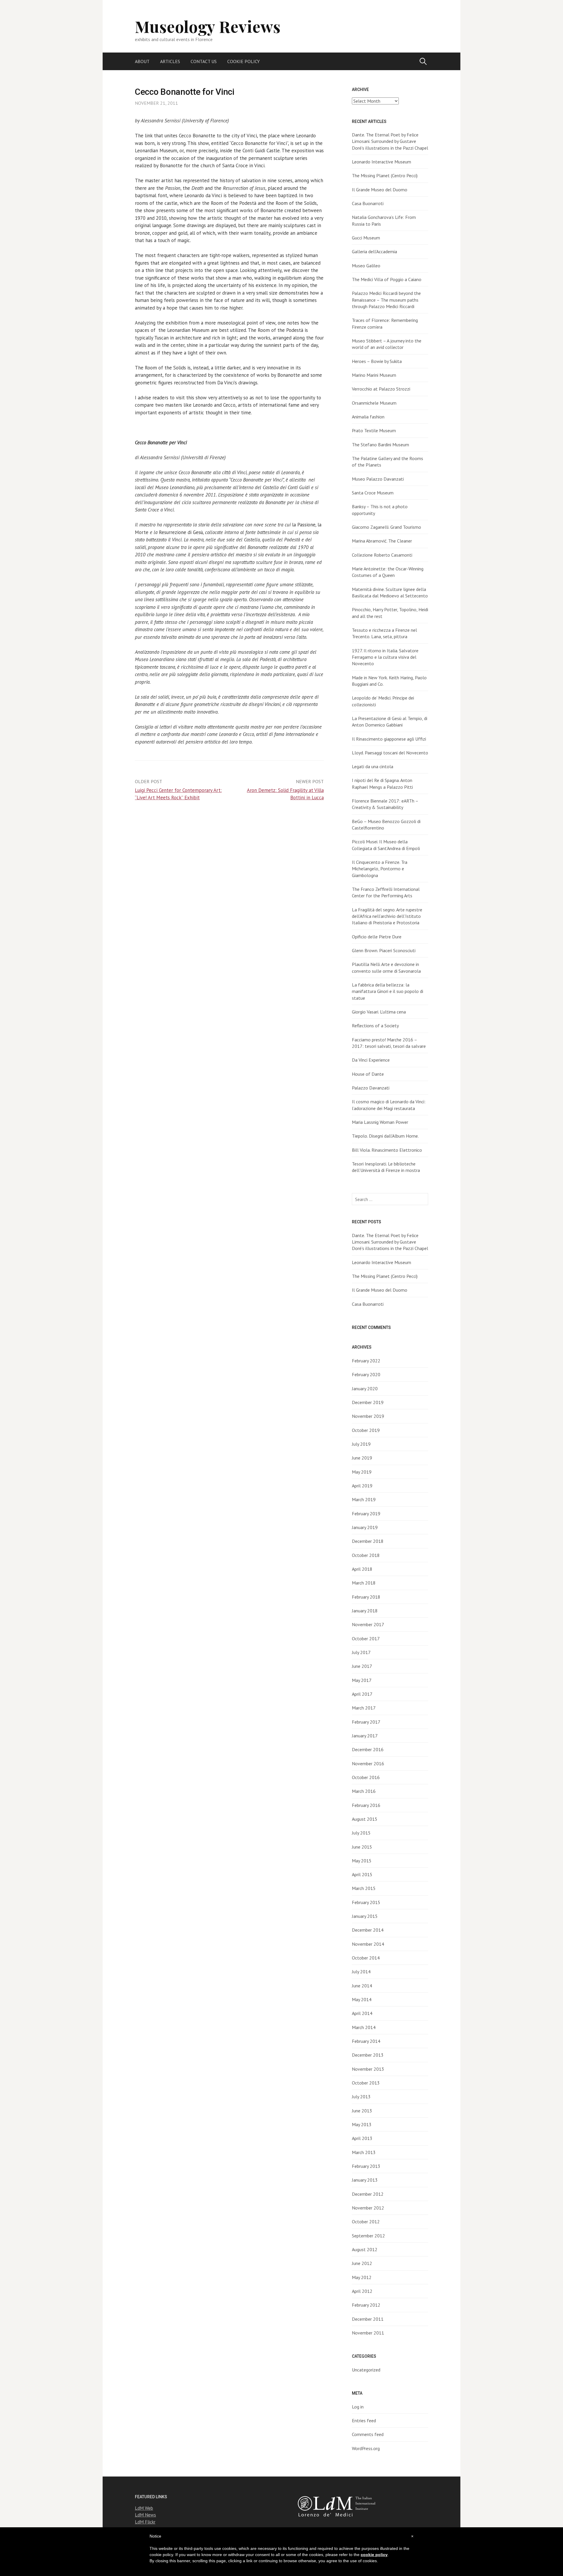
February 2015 (366, 1902)
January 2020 (365, 1388)
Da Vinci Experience (371, 1060)
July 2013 (361, 2097)
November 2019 (368, 1416)
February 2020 (366, 1374)
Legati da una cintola (373, 766)
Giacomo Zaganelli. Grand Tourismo (386, 527)
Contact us (204, 61)
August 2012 (365, 2249)
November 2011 (368, 2333)
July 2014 (361, 1972)
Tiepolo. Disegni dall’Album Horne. (385, 1136)
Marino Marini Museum (374, 375)
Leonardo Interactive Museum (381, 162)
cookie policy (374, 2555)
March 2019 (364, 1499)
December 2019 (368, 1402)
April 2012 (362, 2291)
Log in (358, 2407)
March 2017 (364, 1708)
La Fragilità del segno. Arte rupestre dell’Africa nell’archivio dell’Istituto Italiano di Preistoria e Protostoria (387, 916)
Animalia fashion (368, 417)
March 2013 (364, 2152)
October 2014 (366, 1958)
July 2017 (361, 1652)
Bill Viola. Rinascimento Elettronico (387, 1150)
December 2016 (368, 1749)
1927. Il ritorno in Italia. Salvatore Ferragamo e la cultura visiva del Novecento (385, 657)
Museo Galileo (366, 266)
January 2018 (365, 1611)
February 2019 (366, 1513)
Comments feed (368, 2434)
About (142, 61)
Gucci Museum (366, 238)
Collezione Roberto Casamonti (382, 555)
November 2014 (368, 1944)
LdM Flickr (145, 2522)
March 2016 (364, 1791)
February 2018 (366, 1597)
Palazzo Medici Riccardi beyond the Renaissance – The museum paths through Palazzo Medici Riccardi (386, 300)
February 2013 (366, 2166)
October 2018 (366, 1555)
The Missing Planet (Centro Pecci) (385, 175)
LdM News (145, 2515)
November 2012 (368, 2208)
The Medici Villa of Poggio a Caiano (387, 279)
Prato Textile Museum (374, 430)
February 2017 (366, 1722)
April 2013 (362, 2138)
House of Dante (368, 1074)
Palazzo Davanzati (371, 1088)
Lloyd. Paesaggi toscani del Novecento (390, 753)
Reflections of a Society (375, 1026)
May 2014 (362, 1999)
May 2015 (362, 1861)
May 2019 (362, 1472)
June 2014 (362, 1986)
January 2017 (365, 1736)
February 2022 (366, 1361)
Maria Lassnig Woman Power (380, 1122)
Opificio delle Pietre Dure (377, 937)
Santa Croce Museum (373, 493)
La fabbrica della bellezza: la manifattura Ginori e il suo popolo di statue (388, 991)
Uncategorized (366, 2370)
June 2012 (362, 2263)
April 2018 (362, 1569)
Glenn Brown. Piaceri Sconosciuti (384, 950)
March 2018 (364, 1583)
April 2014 (362, 2013)
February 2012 (366, 2305)
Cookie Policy (244, 61)
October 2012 (366, 2222)
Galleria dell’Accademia (374, 251)
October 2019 (366, 1430)
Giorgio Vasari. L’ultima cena (379, 1012)
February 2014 (366, 2041)
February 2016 (366, 1805)
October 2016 (366, 1777)
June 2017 (362, 1666)
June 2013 (362, 2111)
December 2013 (368, 2055)
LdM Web (144, 2508)
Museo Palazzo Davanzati (378, 479)
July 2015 (361, 1833)
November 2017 (368, 1624)
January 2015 (365, 1916)
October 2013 (366, 2083)
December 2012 (368, 2194)
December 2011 (368, 2319)
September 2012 (368, 2236)
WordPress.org (366, 2448)
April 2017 (362, 1694)
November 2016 (368, 1763)
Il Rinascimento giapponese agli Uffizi (389, 739)
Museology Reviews (208, 26)
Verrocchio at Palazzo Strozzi (381, 389)
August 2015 (365, 1819)
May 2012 (362, 2277)
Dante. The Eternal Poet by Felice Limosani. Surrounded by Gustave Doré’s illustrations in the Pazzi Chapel (390, 141)
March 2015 (364, 1888)
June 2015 (362, 1847)
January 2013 (365, 2180)
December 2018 (368, 1541)
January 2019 (365, 1527)
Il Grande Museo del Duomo (380, 190)
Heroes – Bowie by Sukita (377, 361)
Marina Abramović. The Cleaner (382, 541)
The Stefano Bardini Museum (380, 445)
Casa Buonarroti (368, 203)
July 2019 (361, 1444)
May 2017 (362, 1680)
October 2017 (366, 1638)
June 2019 (362, 1458)
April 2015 (362, 1874)
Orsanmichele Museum (374, 403)
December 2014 (368, 1930)
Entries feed (364, 2420)
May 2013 (362, 2124)
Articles (170, 61)
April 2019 (362, 1486)
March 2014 (364, 2027)
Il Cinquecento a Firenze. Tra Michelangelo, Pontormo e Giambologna (380, 869)
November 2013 (368, 2069)
